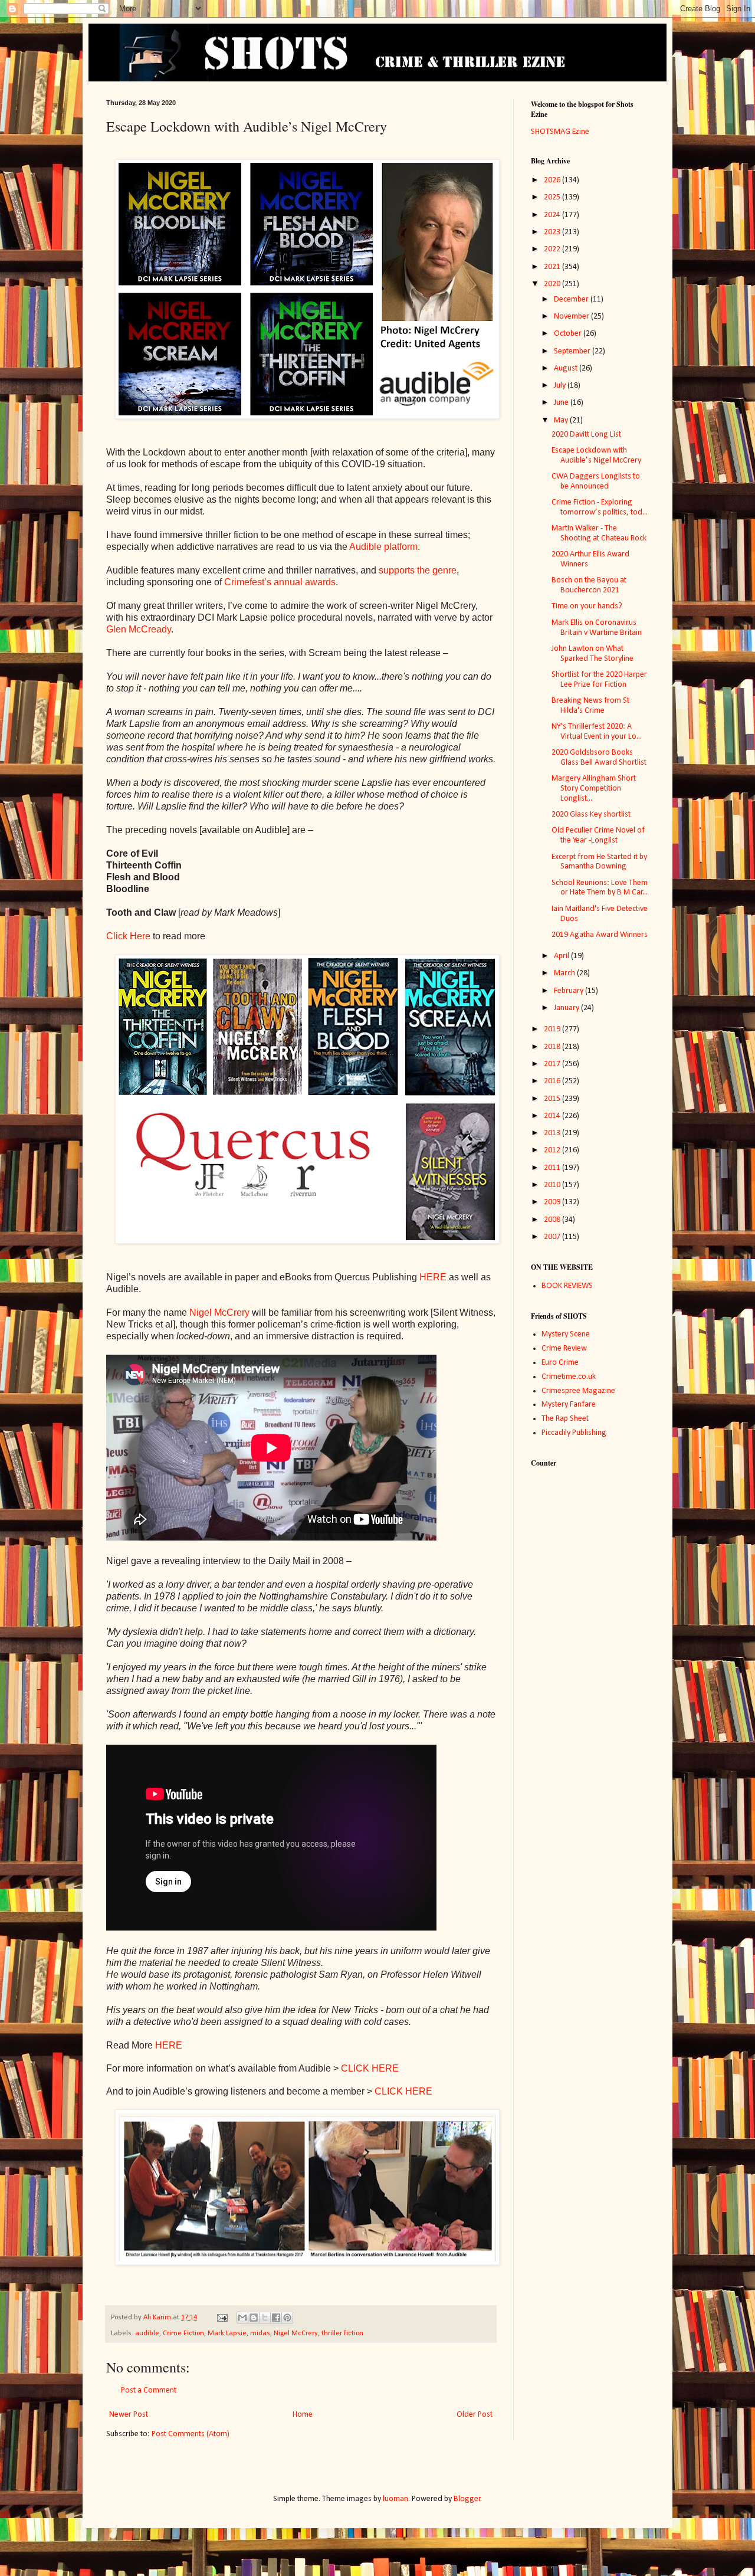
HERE (433, 1277)
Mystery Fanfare (569, 1405)
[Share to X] (265, 2318)
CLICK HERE (370, 2068)
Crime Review (564, 1348)
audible (147, 2334)
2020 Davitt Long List (586, 435)
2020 (553, 284)
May (562, 420)
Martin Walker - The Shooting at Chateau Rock (599, 533)
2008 (553, 1220)
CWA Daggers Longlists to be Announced (596, 481)
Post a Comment (149, 2390)
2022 (553, 249)
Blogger (467, 2499)
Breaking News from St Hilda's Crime (590, 706)
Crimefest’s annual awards (280, 582)
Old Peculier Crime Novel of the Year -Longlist (598, 835)
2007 (553, 1237)
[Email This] (242, 2318)
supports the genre (418, 570)
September (573, 351)
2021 (553, 267)
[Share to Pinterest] (287, 2318)
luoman (395, 2499)
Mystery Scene (566, 1334)
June (562, 403)
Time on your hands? (587, 606)
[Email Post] (221, 2318)
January (567, 1008)
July (561, 386)
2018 (553, 1047)
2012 (553, 1150)
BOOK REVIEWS (567, 1286)
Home (303, 2415)
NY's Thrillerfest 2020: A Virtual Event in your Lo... (597, 732)
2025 (553, 197)
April (562, 956)
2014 (553, 1116)
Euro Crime (560, 1363)
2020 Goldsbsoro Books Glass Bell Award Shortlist (599, 758)
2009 (553, 1202)
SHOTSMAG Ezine (560, 132)
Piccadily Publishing (574, 1433)
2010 (553, 1185)
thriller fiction (342, 2334)
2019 (553, 1029)
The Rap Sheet (565, 1419)
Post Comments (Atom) (191, 2434)
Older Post (475, 2415)
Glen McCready (139, 629)
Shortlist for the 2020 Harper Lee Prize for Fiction (599, 680)
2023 (553, 232)
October (569, 334)
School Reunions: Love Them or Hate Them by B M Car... (600, 888)
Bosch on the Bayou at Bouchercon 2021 (589, 585)
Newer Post (129, 2415)
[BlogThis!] (254, 2318)
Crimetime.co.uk (569, 1377)
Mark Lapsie (227, 2334)
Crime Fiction (183, 2334)
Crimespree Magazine (578, 1391)
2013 (553, 1133)
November (572, 317)
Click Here (128, 936)
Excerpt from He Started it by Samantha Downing (599, 862)
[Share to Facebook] (276, 2318)
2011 (553, 1168)
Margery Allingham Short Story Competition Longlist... (594, 789)
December (572, 299)
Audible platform (383, 547)
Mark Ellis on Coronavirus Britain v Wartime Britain (597, 628)
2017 (553, 1064)
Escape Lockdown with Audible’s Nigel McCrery (596, 455)
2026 (553, 180)
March (565, 973)
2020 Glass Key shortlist (591, 815)
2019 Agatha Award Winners (600, 935)
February (569, 991)
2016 (553, 1081)
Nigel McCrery (219, 1312)
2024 (553, 215)
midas (260, 2334)
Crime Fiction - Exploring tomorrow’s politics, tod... (600, 507)
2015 (553, 1099)
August (567, 368)
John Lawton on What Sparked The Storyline (592, 654)
